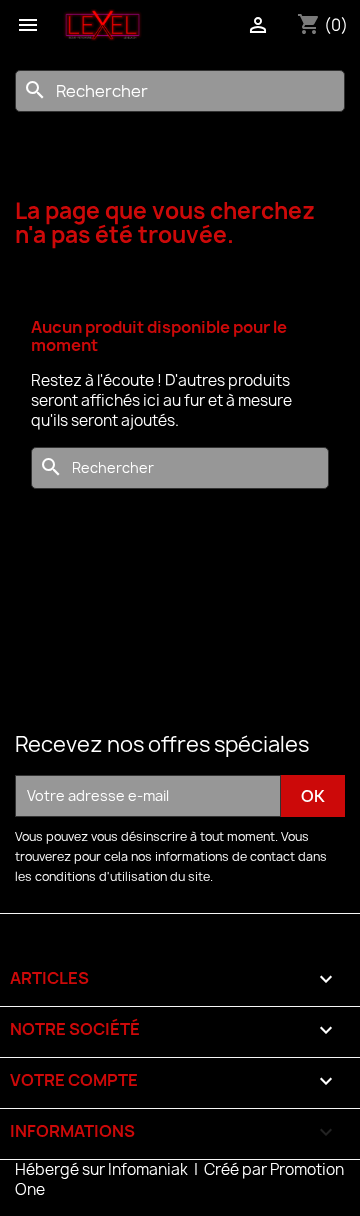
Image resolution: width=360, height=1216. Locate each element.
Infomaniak (149, 1169)
